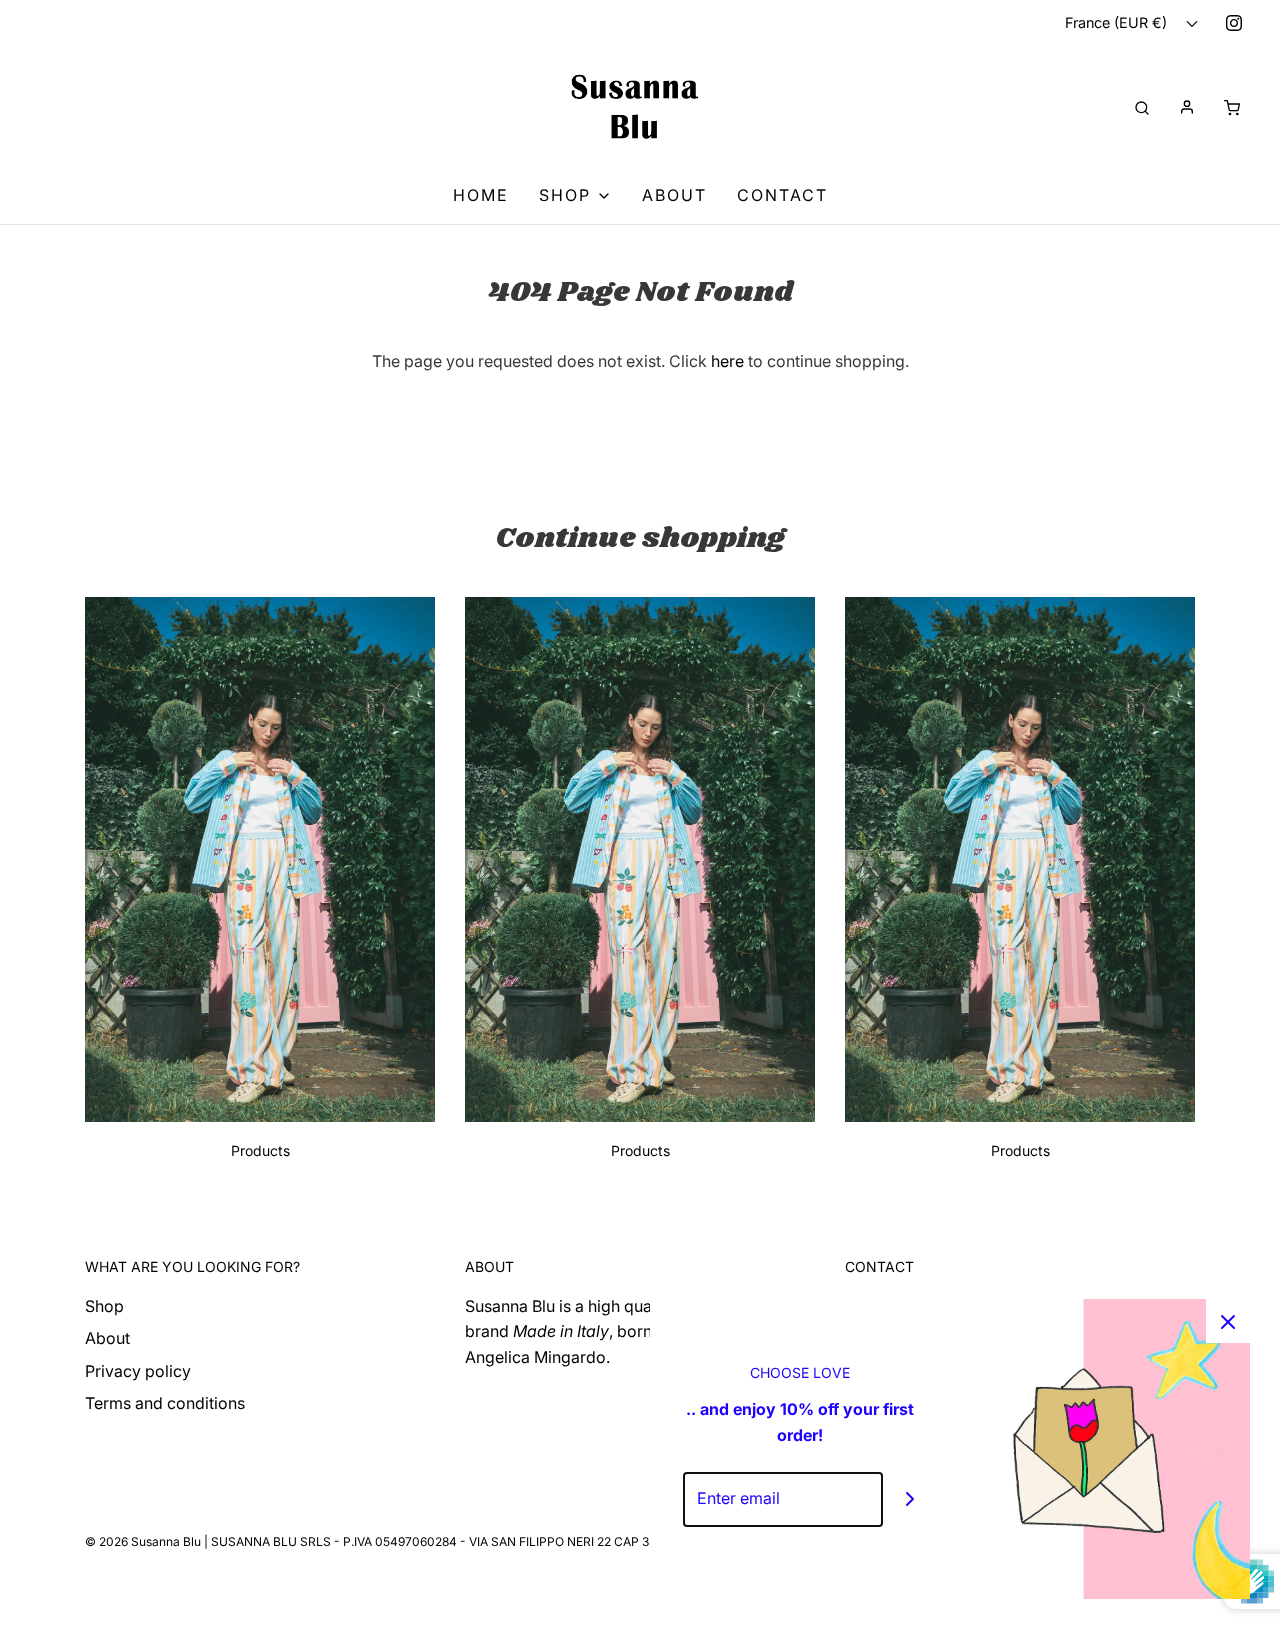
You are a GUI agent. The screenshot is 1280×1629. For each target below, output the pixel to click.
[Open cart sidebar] (1232, 106)
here (727, 361)
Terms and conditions (165, 1403)
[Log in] (1187, 107)
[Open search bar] (1142, 106)
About (674, 195)
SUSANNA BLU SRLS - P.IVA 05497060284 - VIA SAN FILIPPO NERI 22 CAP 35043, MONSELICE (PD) (497, 1541)
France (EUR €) (1118, 22)
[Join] (910, 1499)
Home (481, 195)
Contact (782, 195)
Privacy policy (138, 1371)
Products (260, 1150)
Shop (104, 1306)
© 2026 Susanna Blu (143, 1541)
